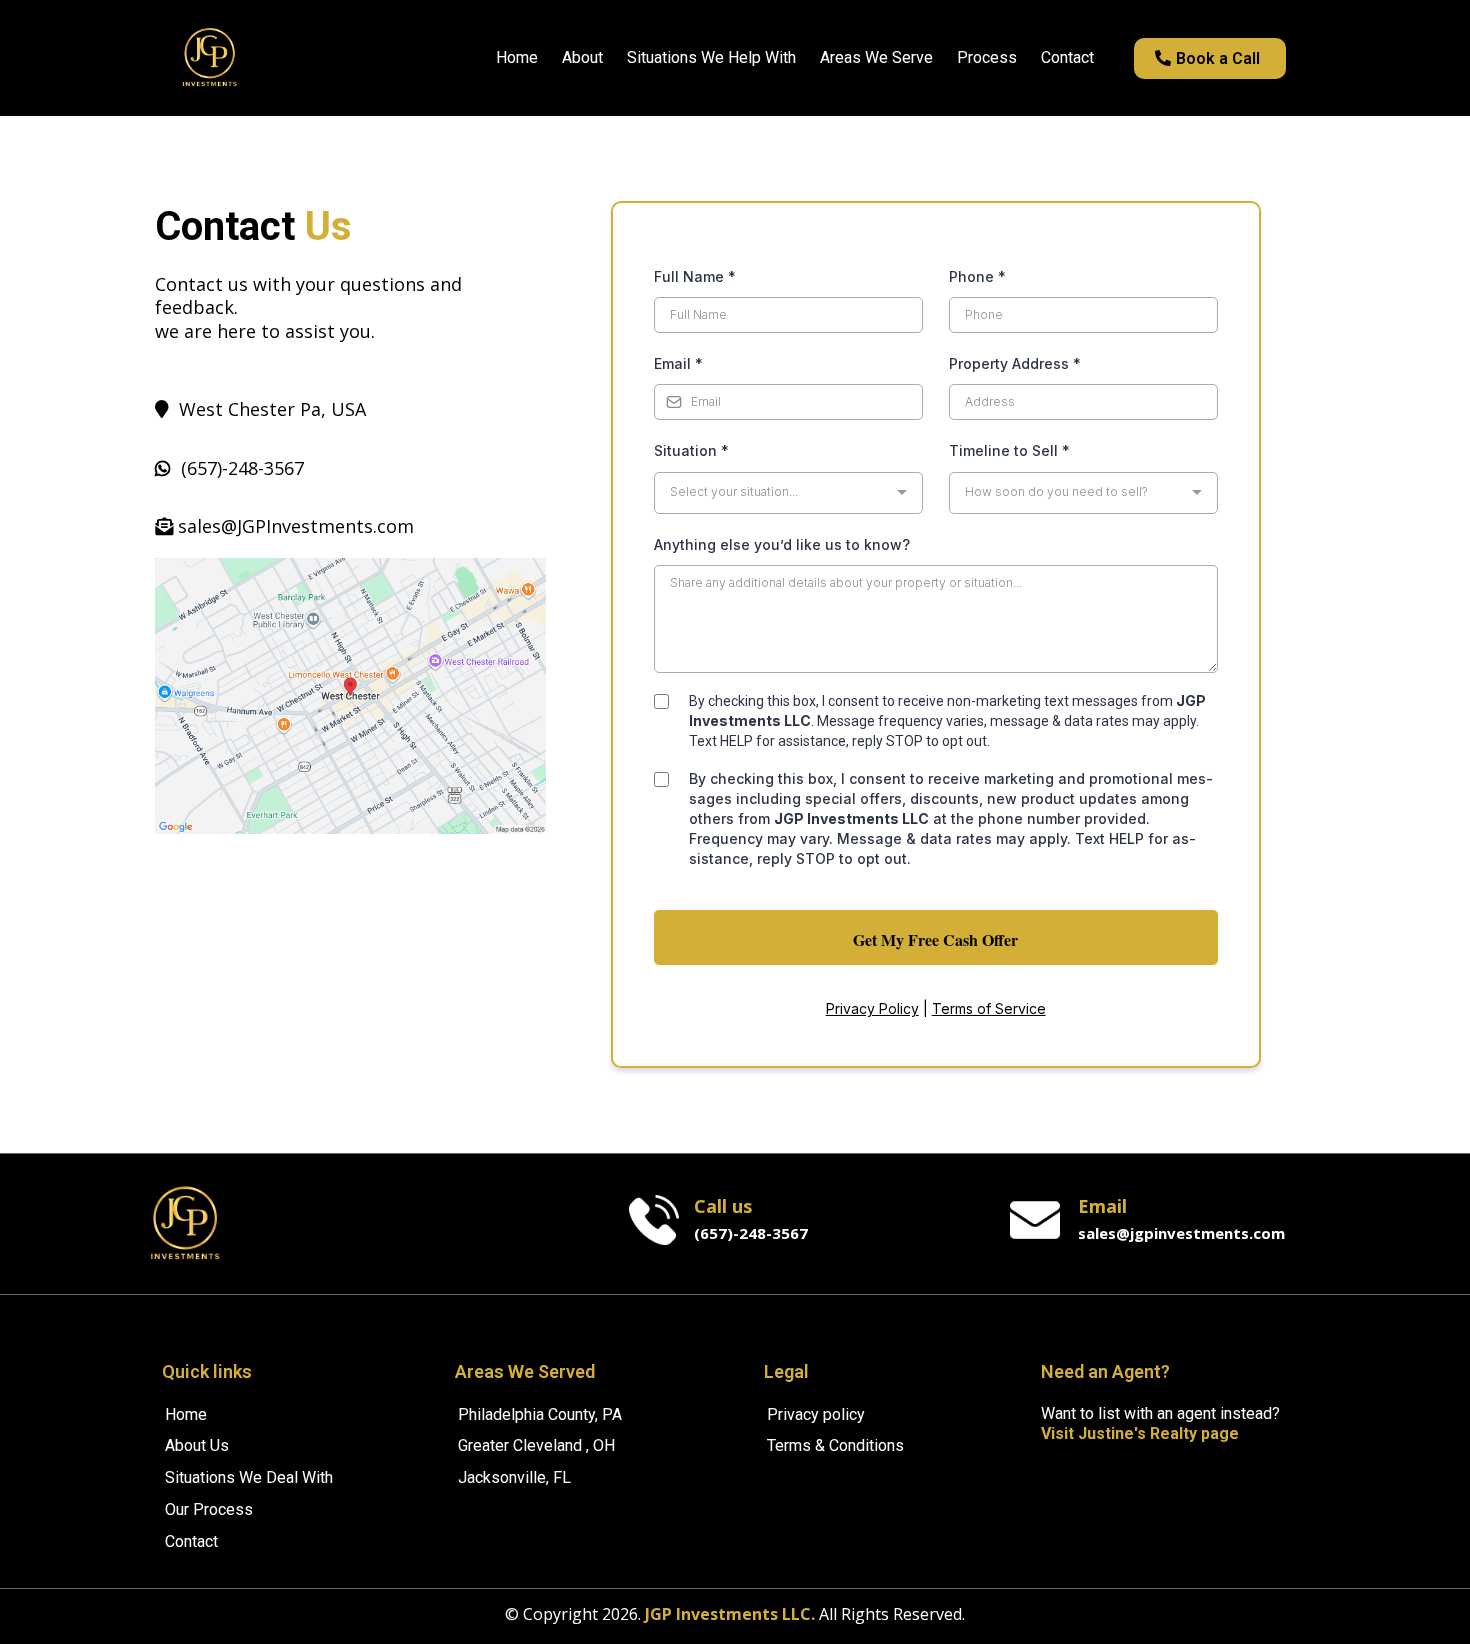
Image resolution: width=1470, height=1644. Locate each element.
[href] (350, 695)
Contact (191, 1541)
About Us (197, 1445)
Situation (691, 450)
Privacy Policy (872, 1008)
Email (678, 363)
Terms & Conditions (835, 1445)
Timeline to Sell (1009, 450)
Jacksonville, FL (514, 1477)
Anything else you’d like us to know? (782, 544)
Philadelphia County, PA (540, 1414)
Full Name (695, 276)
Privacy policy (816, 1414)
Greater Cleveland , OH (536, 1445)
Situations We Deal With (249, 1477)
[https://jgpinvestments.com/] (209, 58)
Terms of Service (989, 1008)
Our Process (209, 1509)
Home (186, 1414)
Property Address (1015, 363)
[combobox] (788, 493)
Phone (977, 276)
